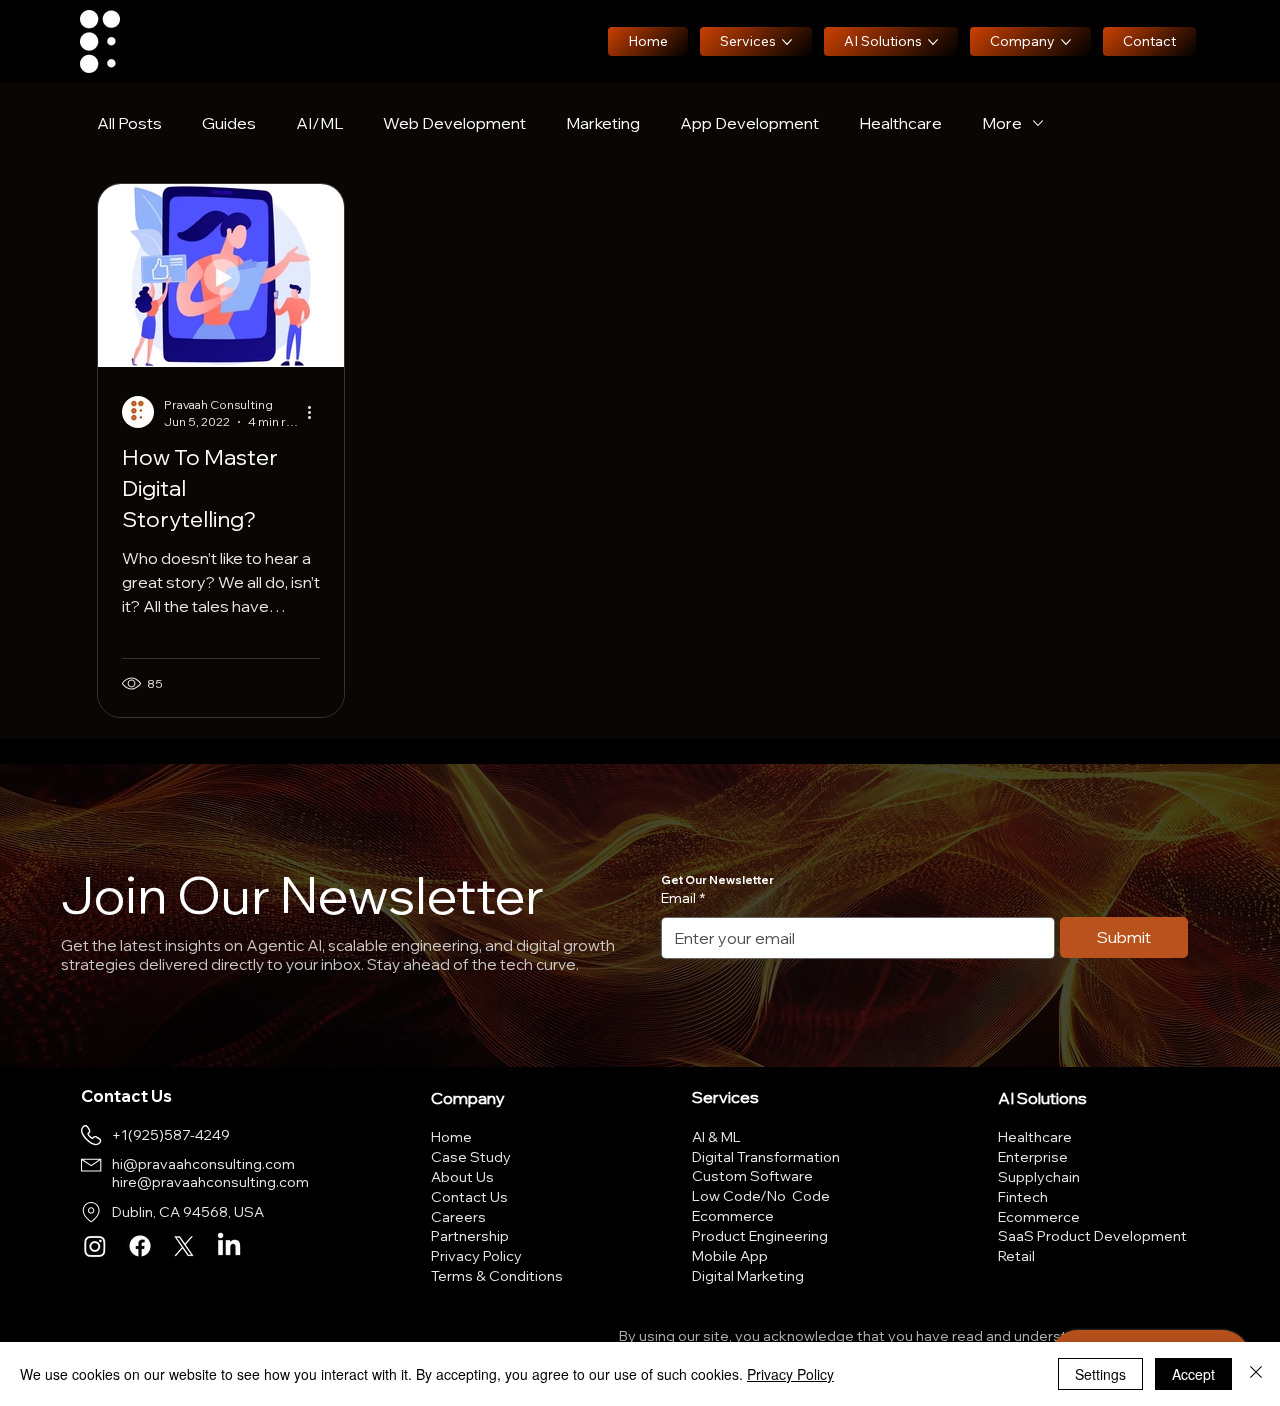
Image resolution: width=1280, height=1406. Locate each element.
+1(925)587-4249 (171, 1135)
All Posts (129, 123)
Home (451, 1137)
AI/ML (319, 123)
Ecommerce (733, 1216)
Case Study (471, 1157)
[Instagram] (95, 1246)
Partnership (470, 1236)
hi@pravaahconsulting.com (203, 1164)
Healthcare (900, 123)
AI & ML (716, 1137)
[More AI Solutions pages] (933, 42)
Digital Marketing (748, 1276)
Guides (229, 123)
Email (683, 898)
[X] (184, 1246)
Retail (1016, 1256)
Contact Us (469, 1197)
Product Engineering (760, 1236)
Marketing (603, 123)
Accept (1193, 1374)
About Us (462, 1177)
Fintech (1023, 1197)
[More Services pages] (787, 42)
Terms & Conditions (497, 1276)
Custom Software (752, 1176)
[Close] (1256, 1374)
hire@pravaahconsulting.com (210, 1182)
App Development (749, 123)
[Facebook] (140, 1246)
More (1002, 123)
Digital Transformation (766, 1157)
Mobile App (730, 1256)
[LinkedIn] (229, 1246)
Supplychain (1039, 1177)
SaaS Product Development (1092, 1236)
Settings (1100, 1374)
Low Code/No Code (761, 1196)
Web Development (454, 123)
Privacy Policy (476, 1256)
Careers (458, 1217)
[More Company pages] (1066, 42)
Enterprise (1033, 1157)
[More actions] (317, 412)
